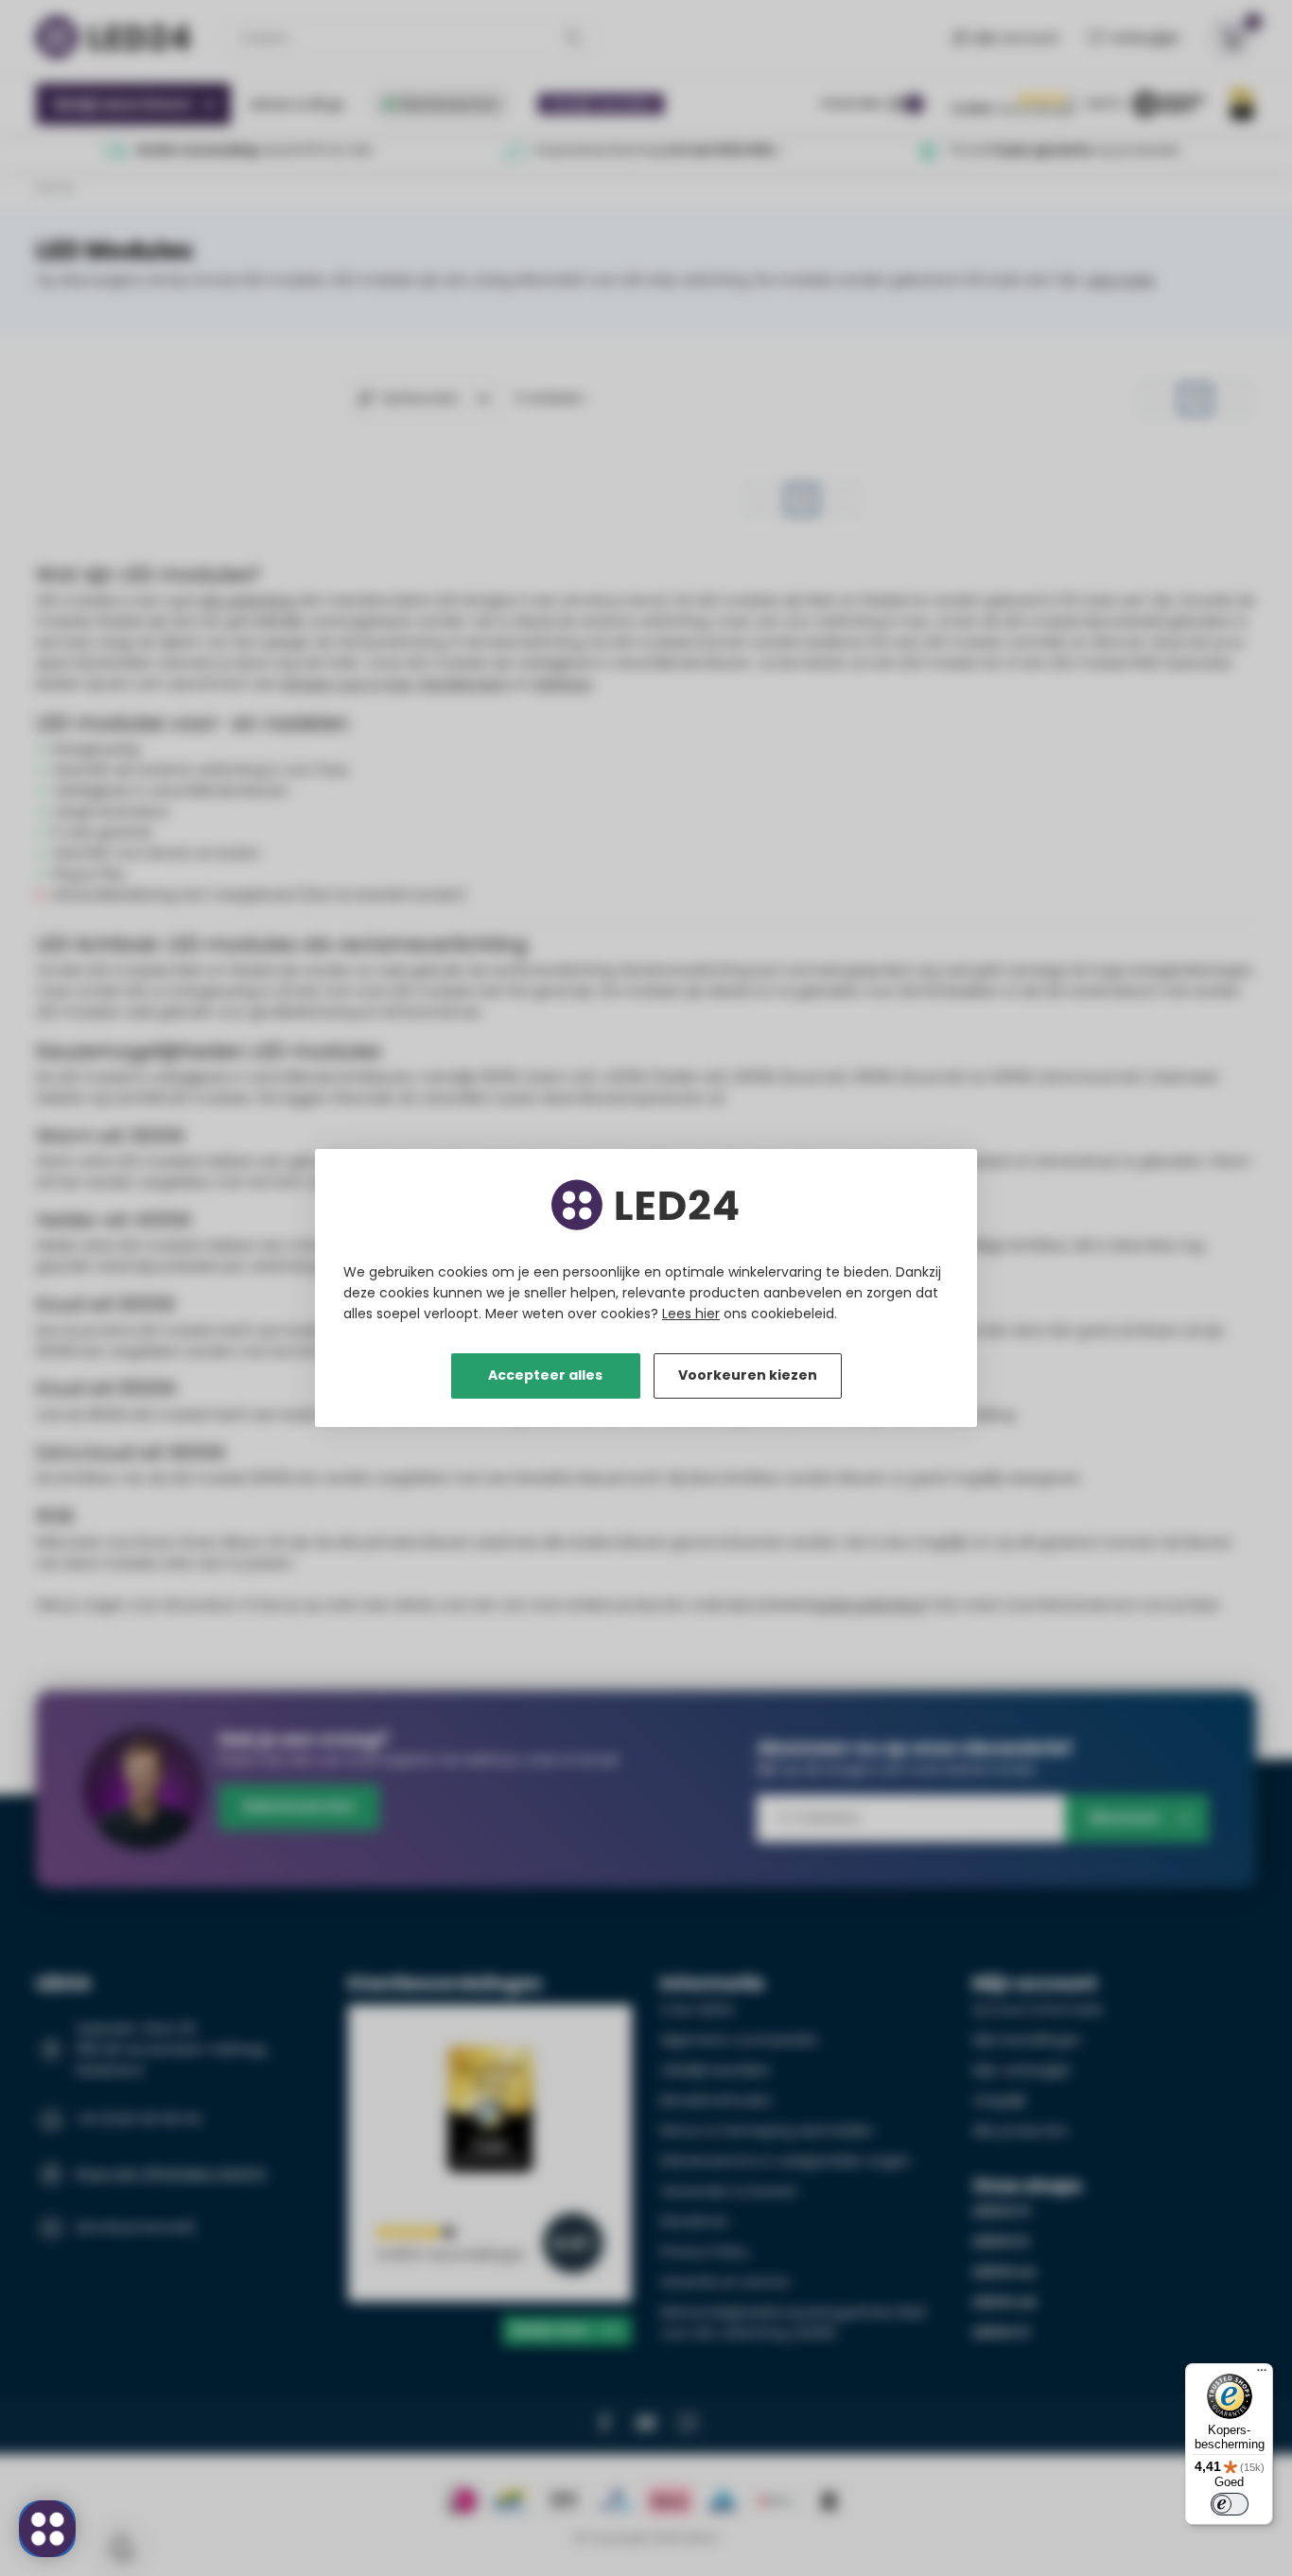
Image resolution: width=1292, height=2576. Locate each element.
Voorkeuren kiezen (748, 1375)
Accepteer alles (545, 1375)
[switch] (1230, 2504)
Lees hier (691, 1314)
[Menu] (1262, 2375)
